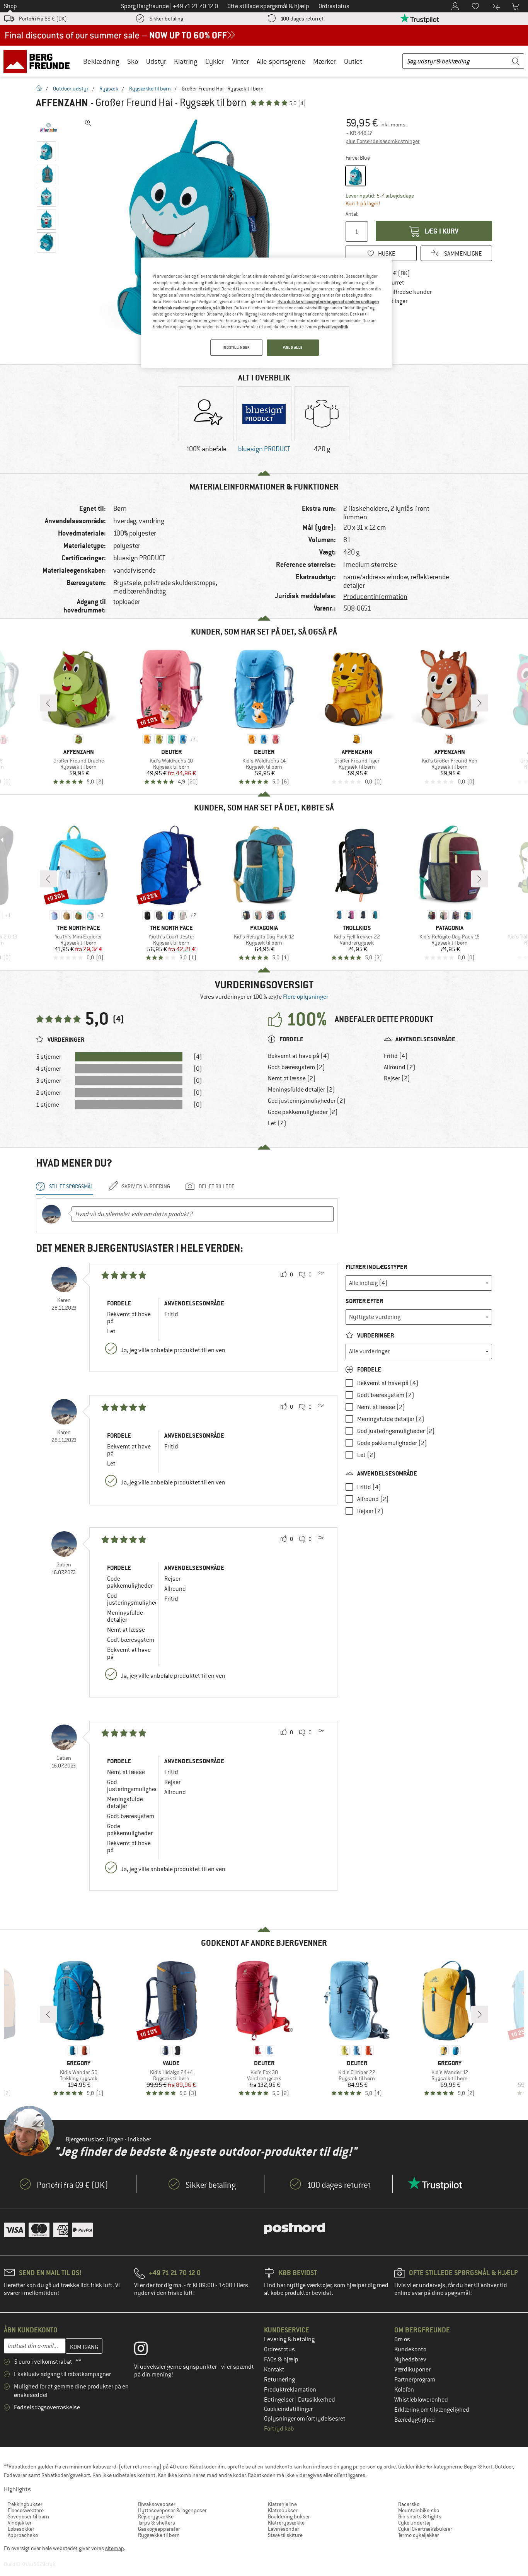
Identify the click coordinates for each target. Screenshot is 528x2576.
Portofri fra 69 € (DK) (43, 19)
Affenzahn (62, 103)
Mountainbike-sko (419, 2510)
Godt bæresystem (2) (296, 1067)
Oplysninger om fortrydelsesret (305, 2419)
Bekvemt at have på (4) (299, 1056)
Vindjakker (20, 2523)
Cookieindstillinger (288, 2409)
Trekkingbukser (25, 2504)
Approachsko (23, 2535)
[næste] (480, 703)
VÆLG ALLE (293, 347)
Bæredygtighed (415, 2420)
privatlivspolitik (333, 327)
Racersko (409, 2504)
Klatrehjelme (282, 2504)
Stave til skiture (285, 2535)
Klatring (186, 61)
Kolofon (404, 2390)
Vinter (240, 61)
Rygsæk (109, 89)
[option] (199, 232)
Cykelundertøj (414, 2523)
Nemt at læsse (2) (292, 1078)
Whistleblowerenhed (421, 2400)
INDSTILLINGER (236, 347)
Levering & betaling (289, 2339)
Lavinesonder (284, 2529)
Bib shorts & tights (420, 2516)
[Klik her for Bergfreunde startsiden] (39, 61)
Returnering (279, 2380)
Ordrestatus (279, 2349)
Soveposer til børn (28, 2516)
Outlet (353, 61)
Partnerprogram (415, 2380)
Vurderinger (375, 1335)
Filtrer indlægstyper (376, 1267)
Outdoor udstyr (71, 89)
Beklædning (101, 61)
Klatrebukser (283, 2510)
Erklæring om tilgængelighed (432, 2410)
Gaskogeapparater (159, 2529)
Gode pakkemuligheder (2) (303, 1112)
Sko (133, 61)
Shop (10, 6)
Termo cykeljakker (419, 2535)
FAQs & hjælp (281, 2359)
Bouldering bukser (289, 2516)
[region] (267, 313)
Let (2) (277, 1123)
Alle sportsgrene (281, 61)
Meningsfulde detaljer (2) (301, 1090)
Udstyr (156, 61)
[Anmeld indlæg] (320, 1275)
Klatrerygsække (286, 2523)
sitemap (115, 2548)
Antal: (352, 214)
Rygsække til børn (150, 89)
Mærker (325, 61)
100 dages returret (302, 19)
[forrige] (48, 703)
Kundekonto (410, 2349)
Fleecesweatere (26, 2510)
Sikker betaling (166, 19)
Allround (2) (400, 1067)
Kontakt (274, 2370)
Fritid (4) (396, 1056)
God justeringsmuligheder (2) (307, 1101)
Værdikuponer (412, 2370)
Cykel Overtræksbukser (425, 2529)
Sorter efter (364, 1301)
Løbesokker (21, 2529)
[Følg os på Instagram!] (147, 2350)
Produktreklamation (290, 2390)
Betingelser (279, 2400)
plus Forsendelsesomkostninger (383, 141)
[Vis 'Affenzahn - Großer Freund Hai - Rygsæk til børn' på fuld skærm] (88, 123)
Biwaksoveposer (157, 2504)
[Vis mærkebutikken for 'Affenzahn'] (49, 128)
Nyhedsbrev (410, 2359)
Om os (402, 2339)
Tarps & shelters (157, 2523)
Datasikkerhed (317, 2400)
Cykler (215, 61)
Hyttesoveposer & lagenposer (172, 2510)
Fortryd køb (279, 2429)
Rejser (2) (397, 1078)
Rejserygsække (156, 2516)
